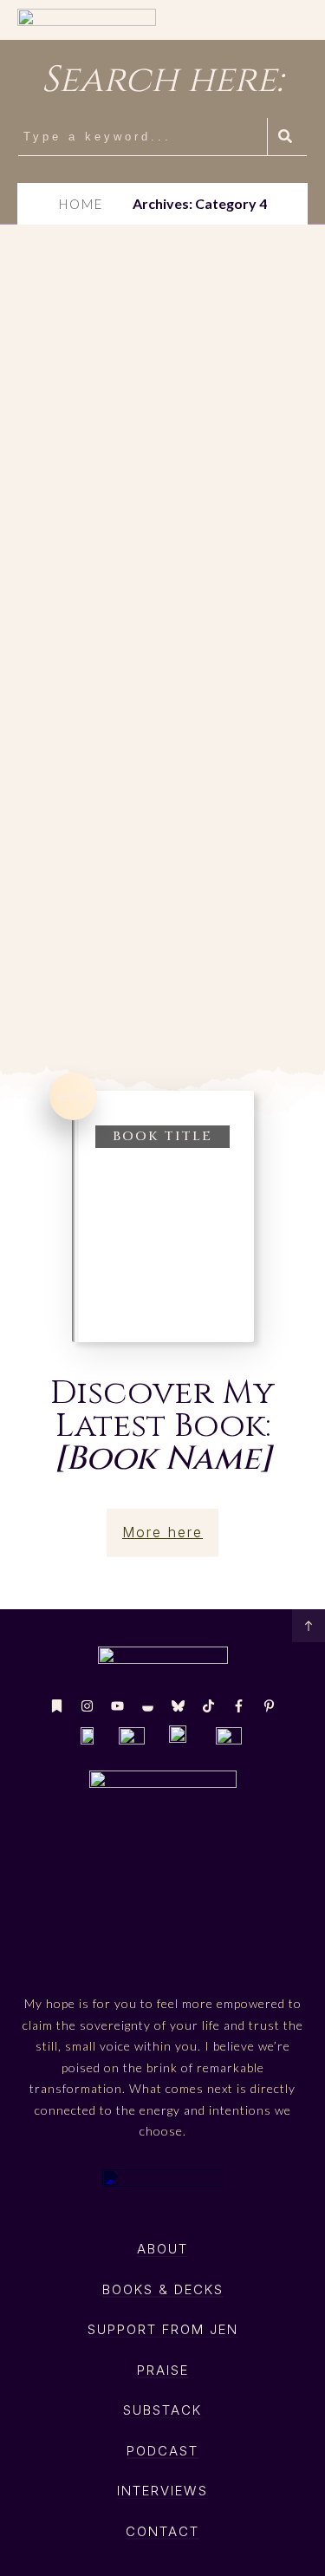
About (162, 2249)
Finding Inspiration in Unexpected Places (128, 507)
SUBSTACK (162, 2410)
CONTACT (162, 2531)
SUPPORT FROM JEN (163, 2329)
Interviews (162, 2491)
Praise (163, 2370)
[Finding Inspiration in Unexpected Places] (162, 326)
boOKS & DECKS (163, 2289)
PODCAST (162, 2451)
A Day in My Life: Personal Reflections (138, 909)
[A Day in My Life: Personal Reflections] (162, 743)
